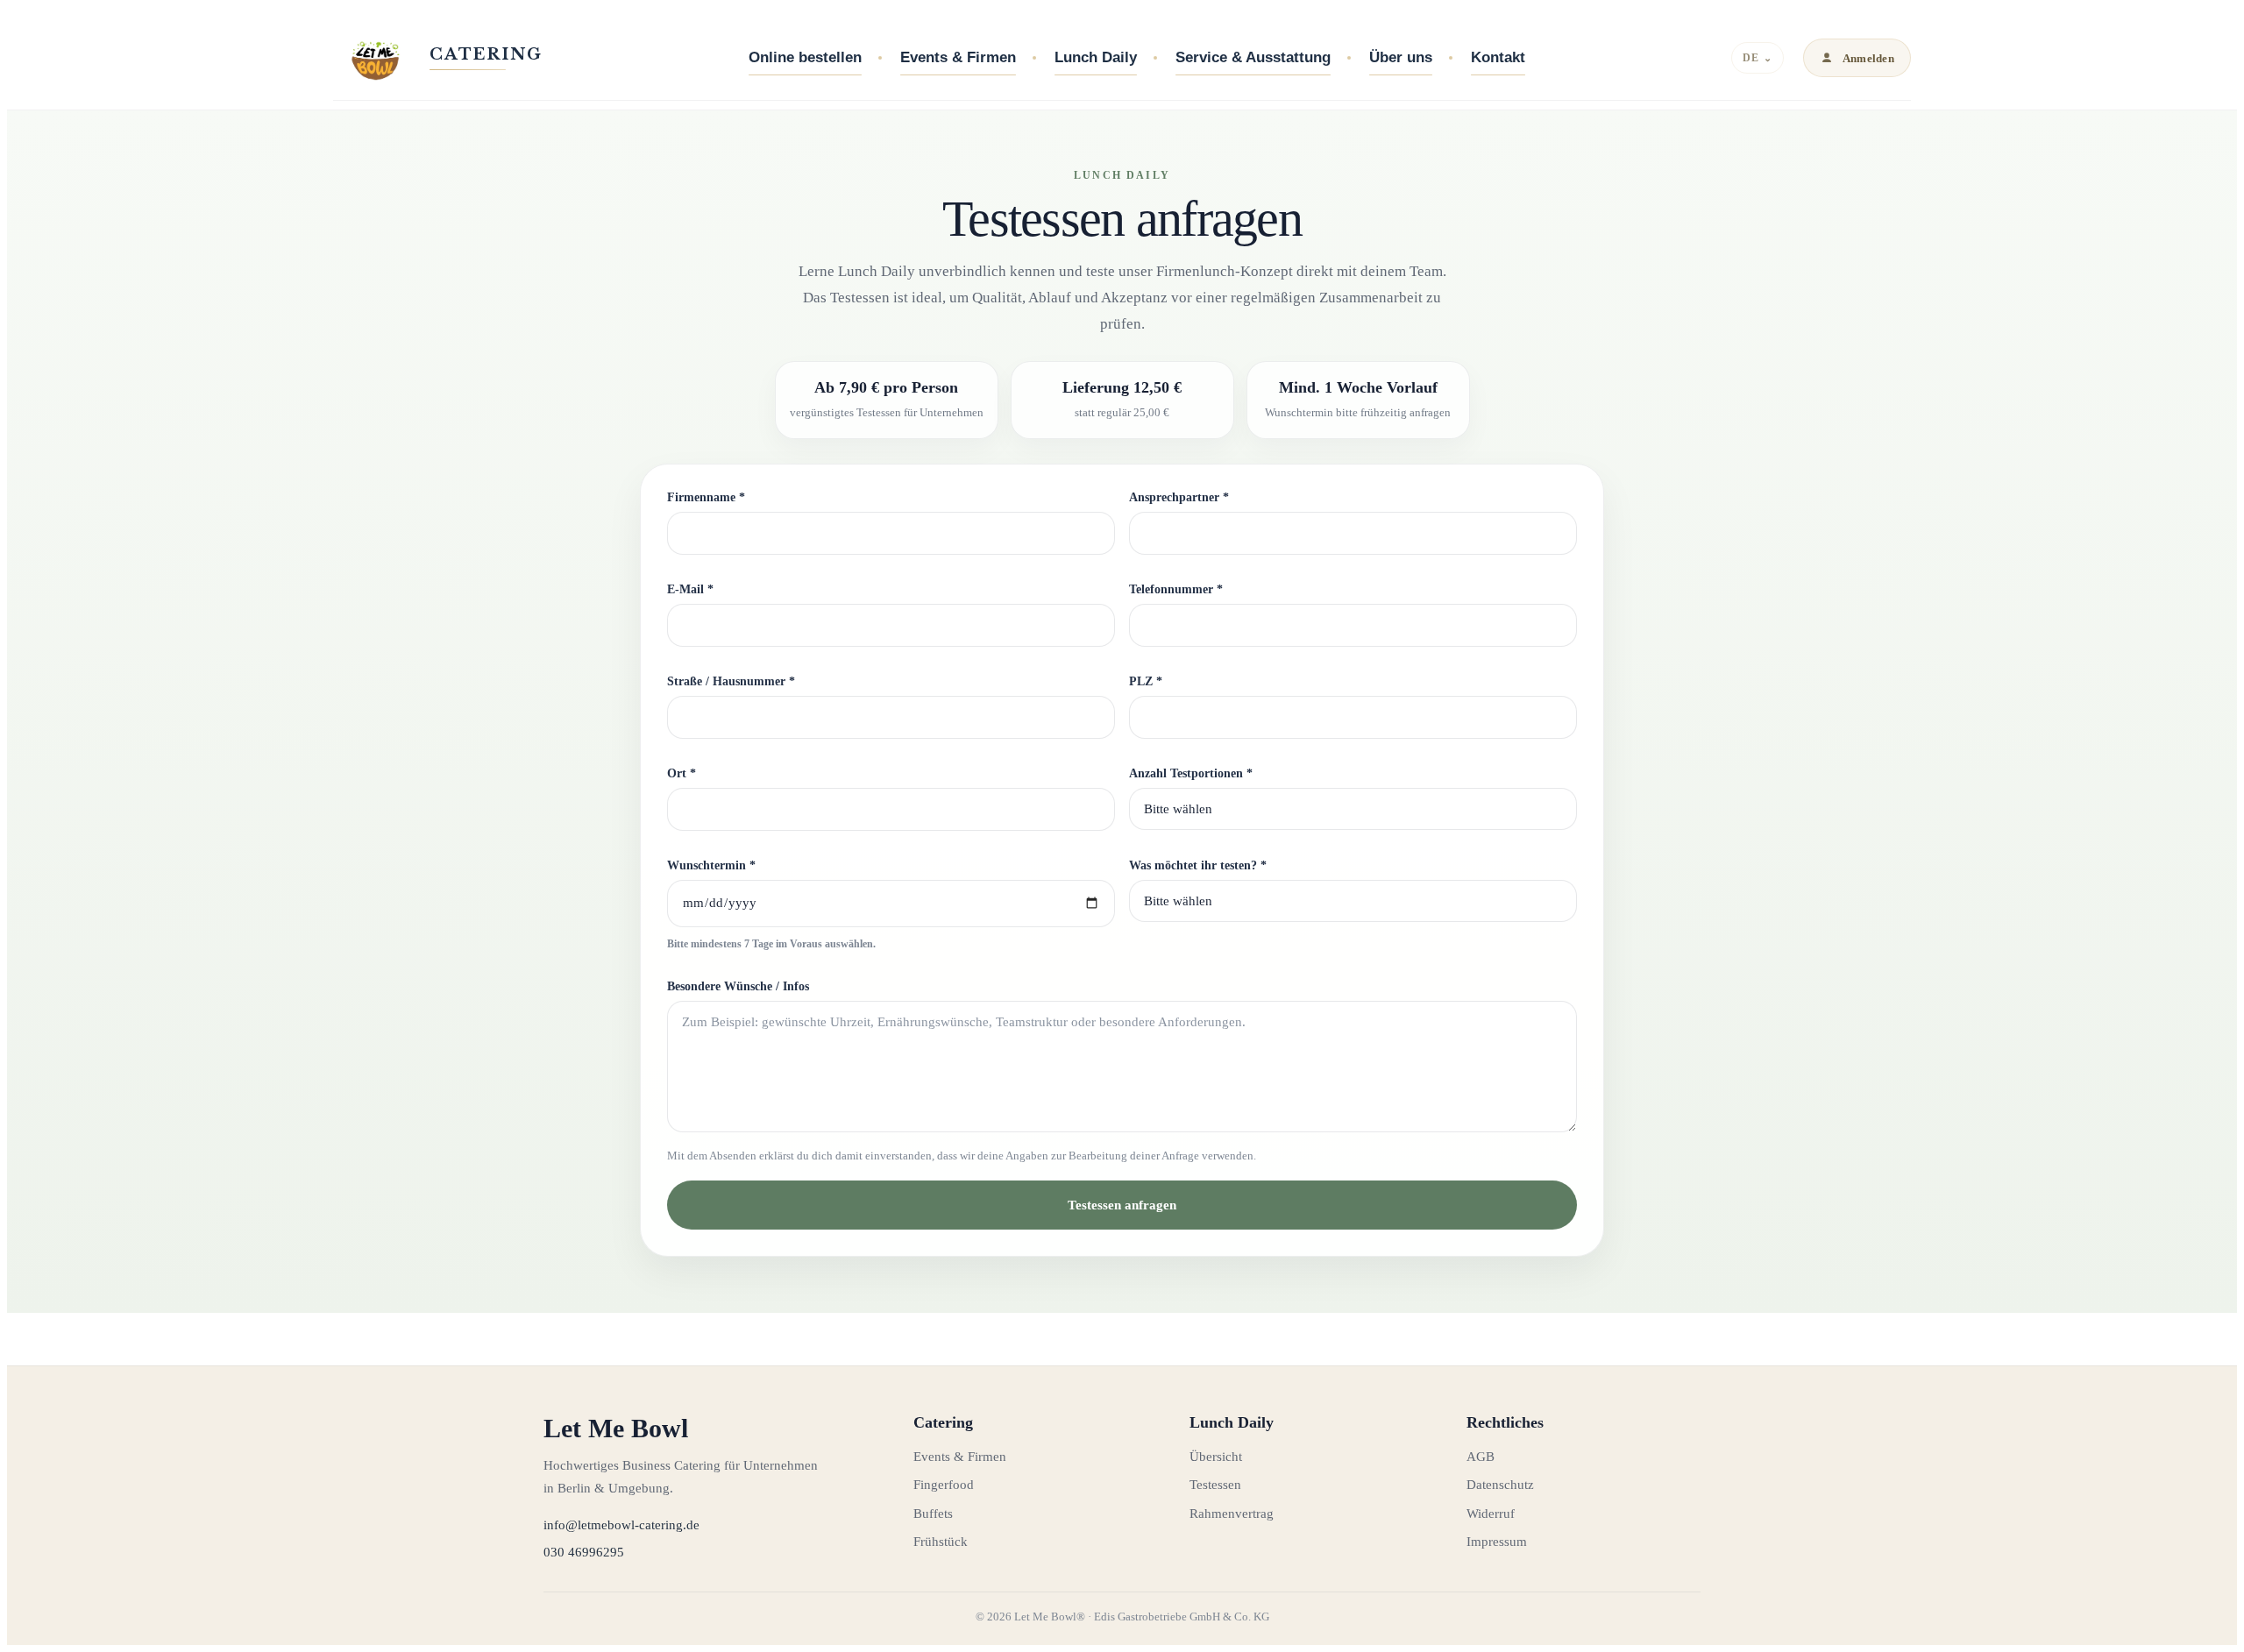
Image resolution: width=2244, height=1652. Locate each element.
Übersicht (1216, 1457)
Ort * (682, 773)
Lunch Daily (1096, 57)
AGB (1481, 1457)
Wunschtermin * (711, 865)
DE (1757, 58)
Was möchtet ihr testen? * (1198, 865)
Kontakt (1498, 57)
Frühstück (941, 1542)
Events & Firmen (958, 57)
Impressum (1497, 1542)
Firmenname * (706, 497)
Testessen (1215, 1485)
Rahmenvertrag (1232, 1514)
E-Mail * (690, 589)
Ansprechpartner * (1179, 497)
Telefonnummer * (1176, 589)
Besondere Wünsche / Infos (738, 986)
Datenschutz (1500, 1485)
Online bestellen (805, 57)
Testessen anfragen (1122, 1205)
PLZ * (1146, 681)
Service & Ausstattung (1253, 57)
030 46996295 (584, 1552)
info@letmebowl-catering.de (621, 1525)
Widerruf (1491, 1514)
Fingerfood (944, 1485)
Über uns (1401, 57)
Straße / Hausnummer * (731, 681)
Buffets (933, 1514)
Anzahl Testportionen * (1191, 773)
